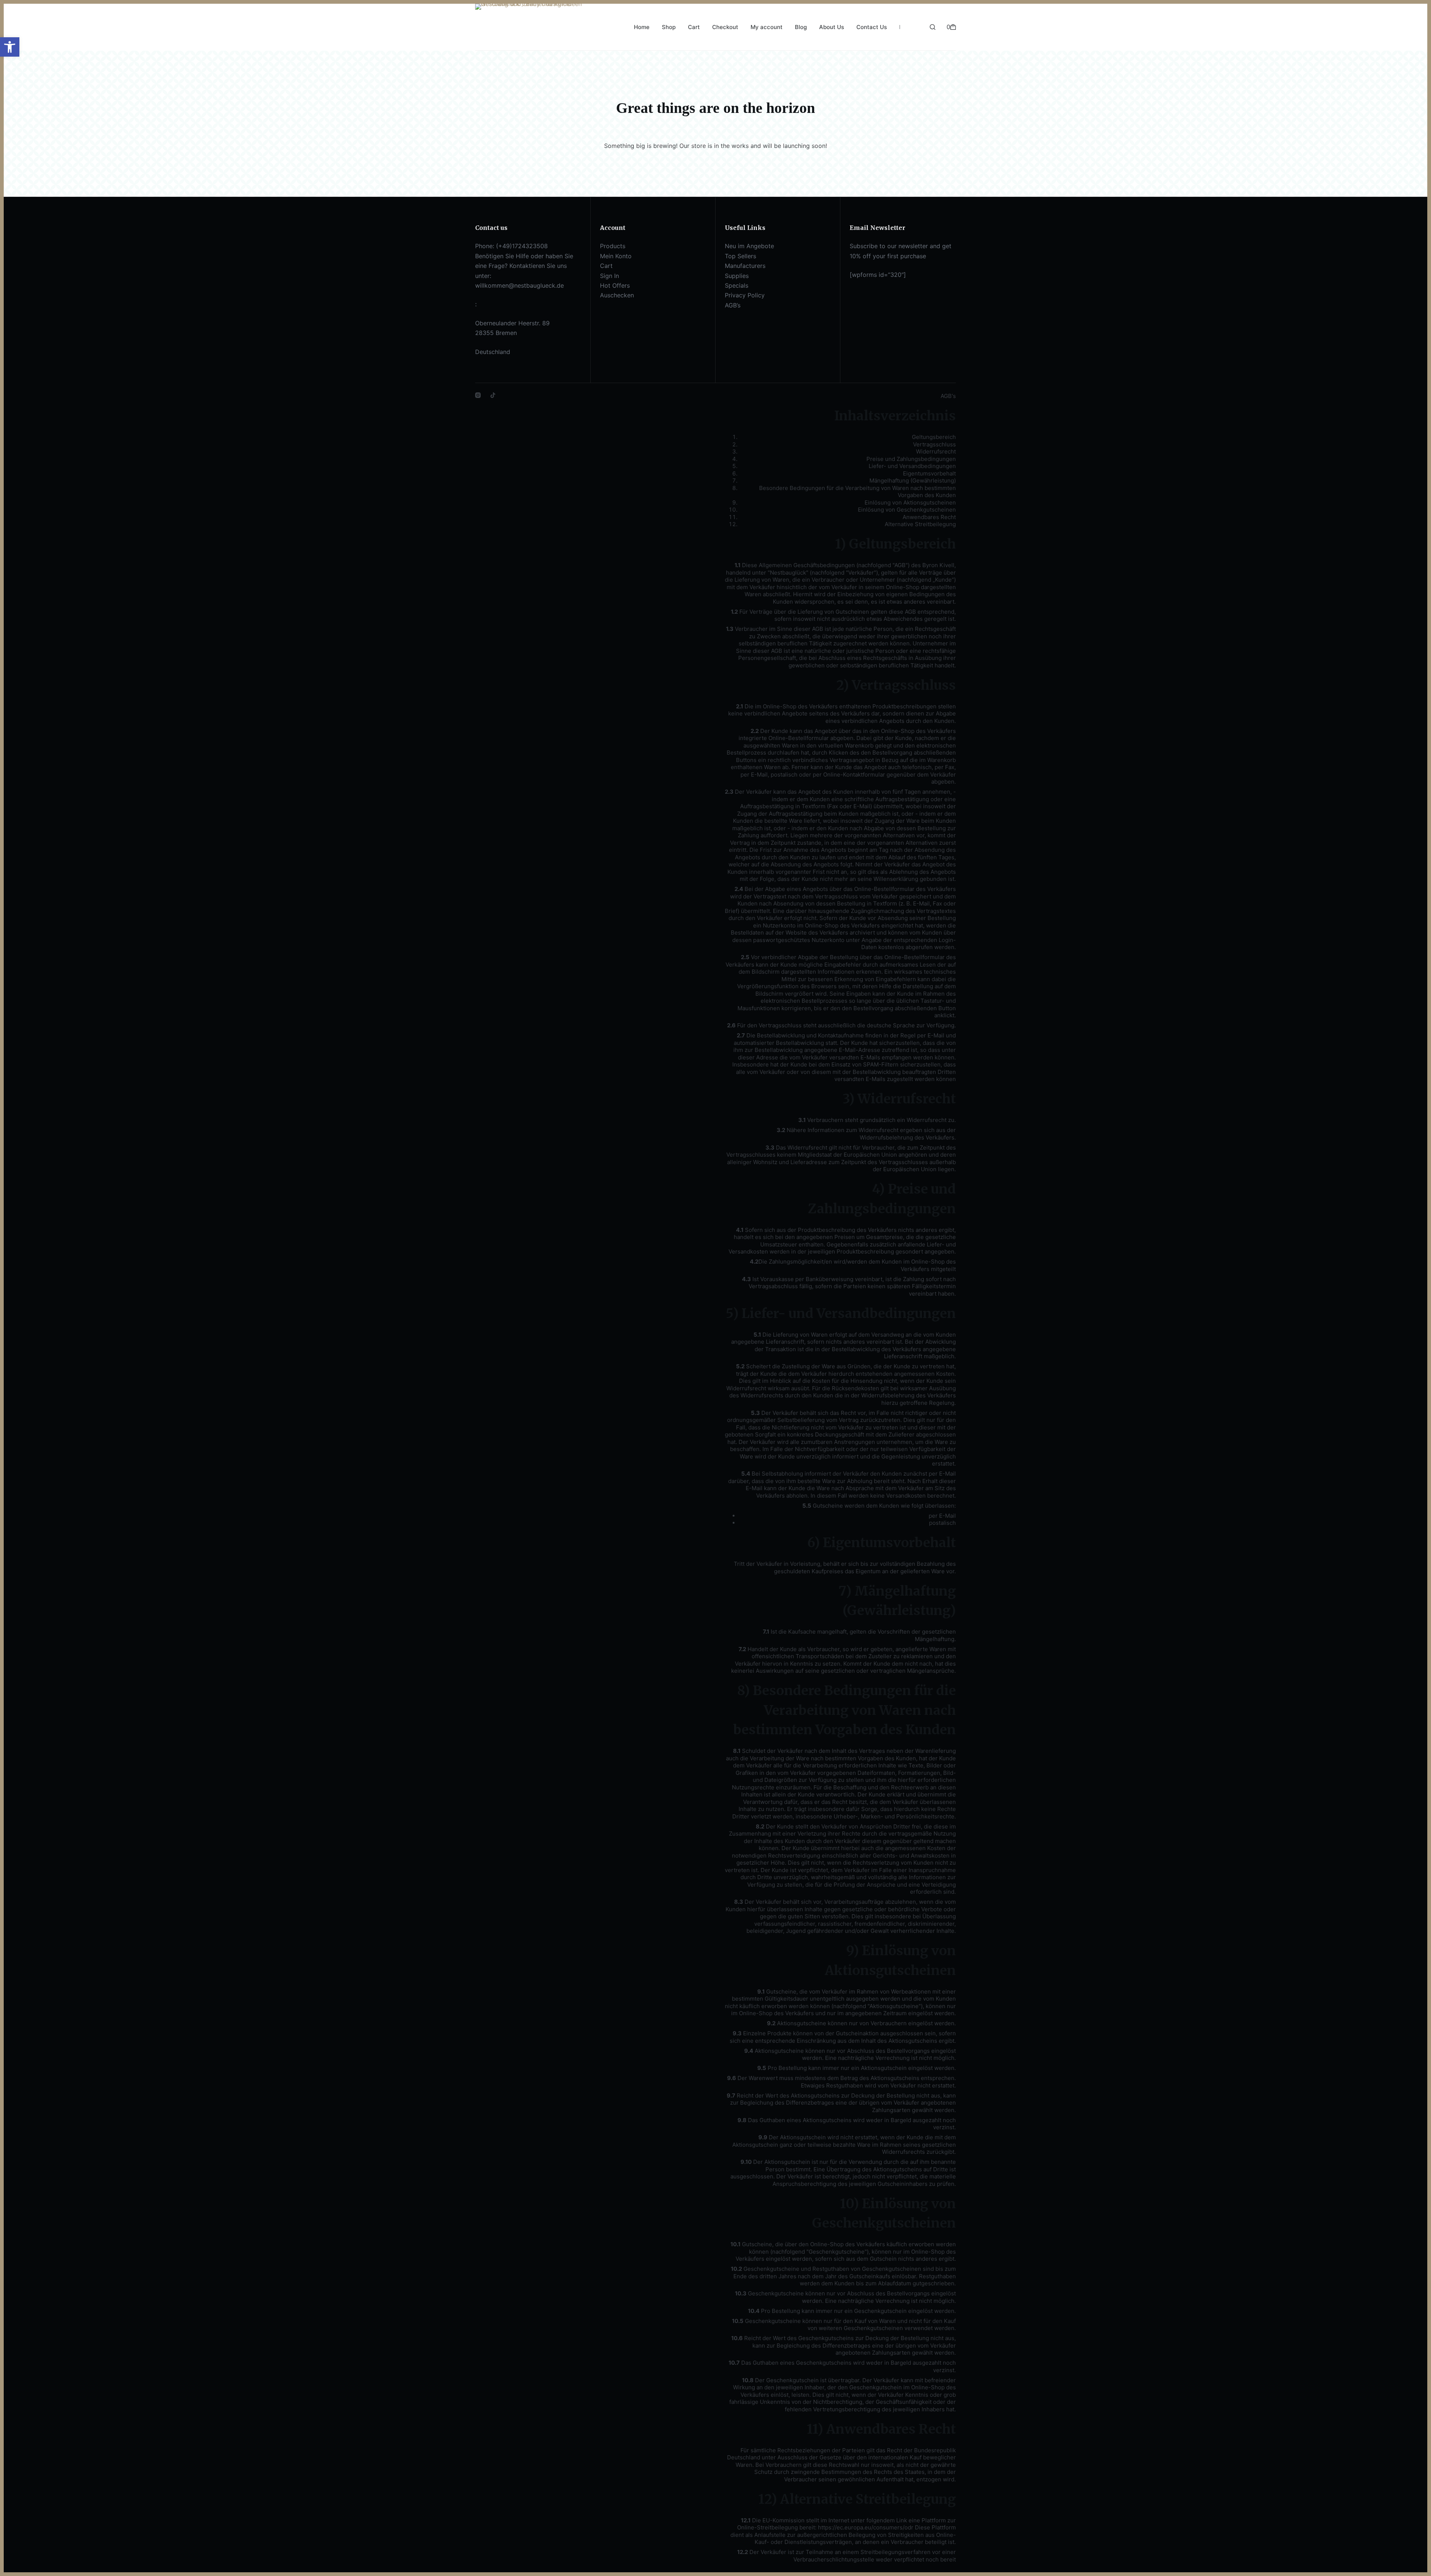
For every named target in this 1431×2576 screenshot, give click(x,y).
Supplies (737, 276)
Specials (737, 285)
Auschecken (617, 295)
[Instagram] (478, 395)
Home (642, 27)
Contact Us (872, 27)
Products (613, 246)
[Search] (933, 27)
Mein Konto (616, 256)
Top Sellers (740, 256)
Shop (669, 27)
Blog (801, 27)
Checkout (725, 27)
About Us (832, 27)
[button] (10, 47)
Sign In (609, 276)
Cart (694, 27)
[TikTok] (493, 395)
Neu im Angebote (749, 246)
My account (767, 27)
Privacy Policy (745, 295)
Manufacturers (745, 266)
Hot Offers (615, 285)
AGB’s (733, 305)
